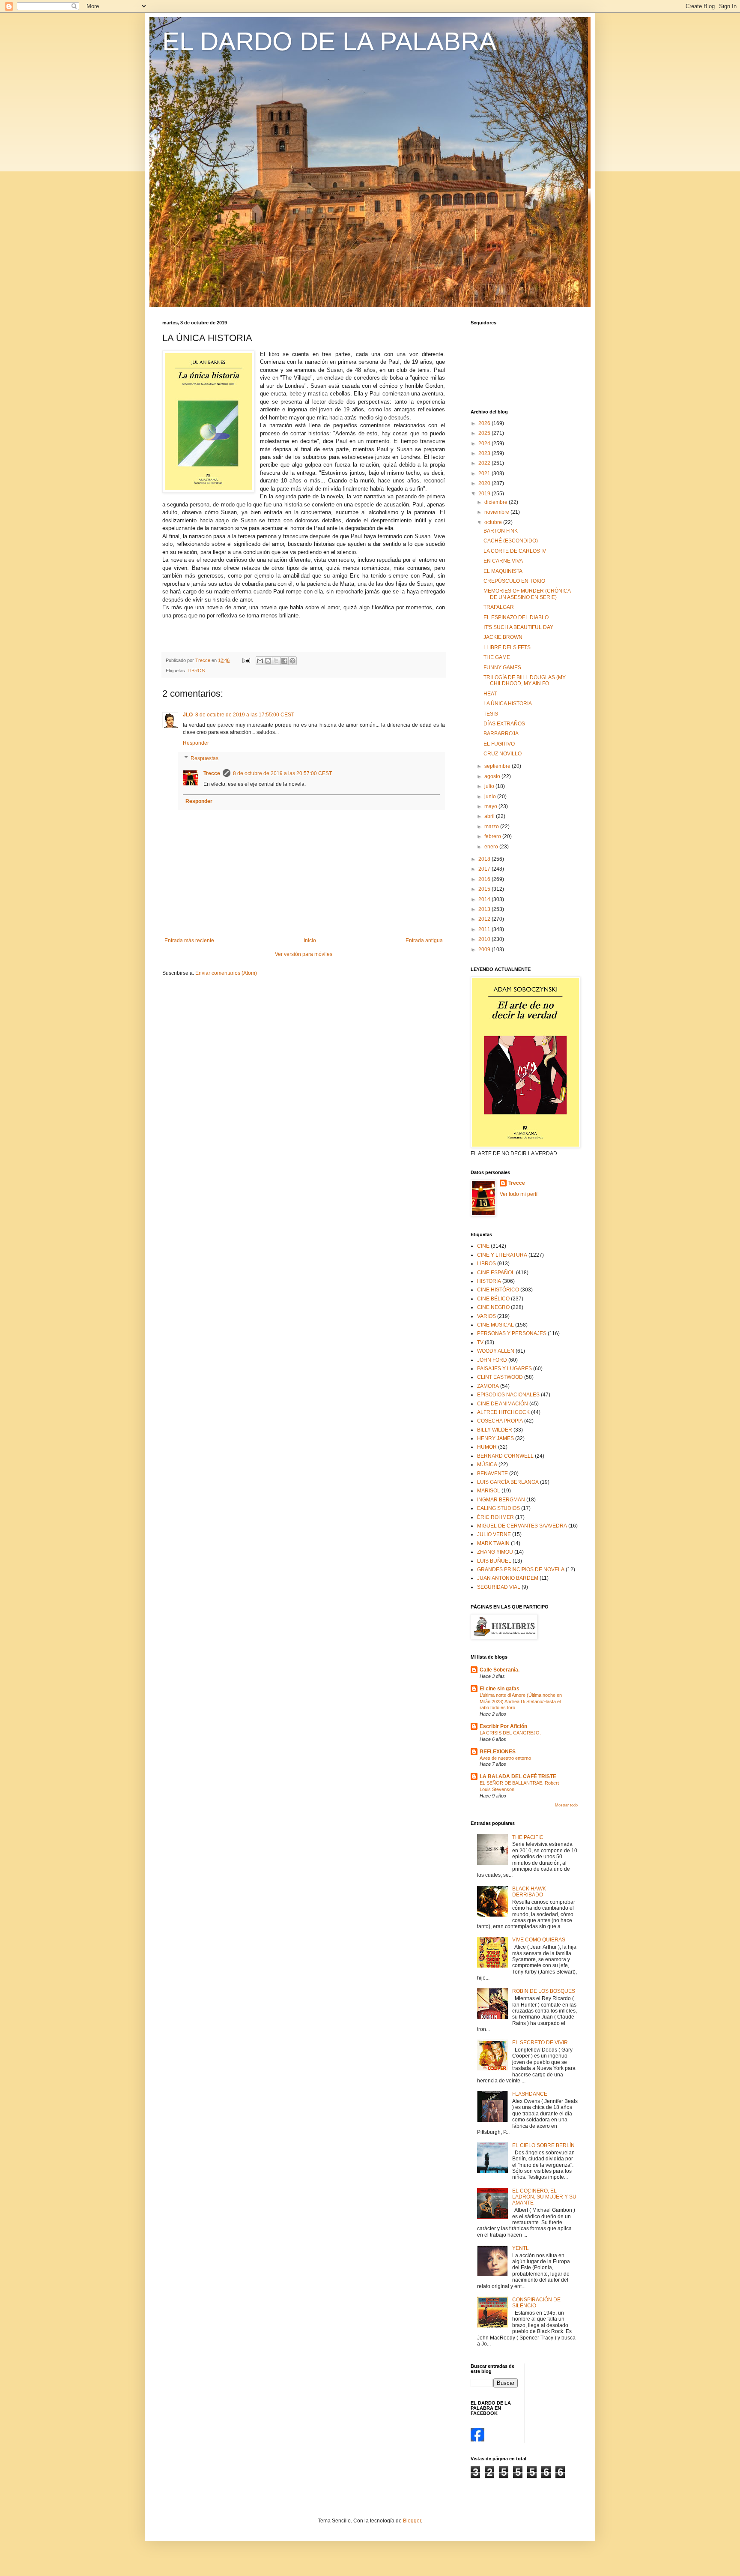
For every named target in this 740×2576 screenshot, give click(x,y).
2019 (485, 494)
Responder (196, 743)
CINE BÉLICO (493, 1299)
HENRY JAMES (495, 1438)
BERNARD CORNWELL (505, 1456)
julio (490, 786)
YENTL (521, 2248)
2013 (485, 909)
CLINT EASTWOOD (500, 1377)
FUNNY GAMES (502, 668)
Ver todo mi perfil (519, 1194)
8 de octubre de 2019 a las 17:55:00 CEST (245, 715)
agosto (493, 776)
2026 (485, 423)
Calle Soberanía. (500, 1670)
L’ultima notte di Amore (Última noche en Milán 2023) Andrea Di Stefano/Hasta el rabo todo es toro (521, 1701)
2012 (485, 919)
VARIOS (486, 1316)
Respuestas (204, 758)
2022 (485, 463)
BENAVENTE (492, 1474)
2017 (485, 869)
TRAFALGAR (499, 607)
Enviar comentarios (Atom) (226, 973)
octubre (494, 522)
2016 (485, 879)
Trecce (212, 773)
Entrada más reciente (189, 941)
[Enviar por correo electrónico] (260, 661)
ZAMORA (488, 1386)
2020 (485, 483)
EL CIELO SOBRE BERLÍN (543, 2145)
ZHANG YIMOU (495, 1552)
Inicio (310, 941)
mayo (491, 806)
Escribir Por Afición (503, 1726)
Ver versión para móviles (304, 954)
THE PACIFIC (528, 1837)
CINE (483, 1246)
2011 (485, 929)
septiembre (498, 766)
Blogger (412, 2521)
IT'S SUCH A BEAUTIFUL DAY (518, 627)
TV (480, 1342)
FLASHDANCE (530, 2094)
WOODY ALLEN (496, 1351)
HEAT (490, 694)
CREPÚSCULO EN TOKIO (514, 581)
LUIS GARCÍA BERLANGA (508, 1482)
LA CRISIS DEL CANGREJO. (510, 1733)
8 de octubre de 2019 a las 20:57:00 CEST (282, 773)
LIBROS (196, 671)
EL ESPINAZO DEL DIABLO (516, 617)
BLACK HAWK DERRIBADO (529, 1892)
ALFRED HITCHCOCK (503, 1412)
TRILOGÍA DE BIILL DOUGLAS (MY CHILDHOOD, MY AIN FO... (525, 680)
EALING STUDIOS (498, 1508)
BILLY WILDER (495, 1430)
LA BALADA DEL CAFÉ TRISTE (518, 1776)
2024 (485, 443)
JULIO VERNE (494, 1534)
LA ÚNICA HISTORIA (508, 704)
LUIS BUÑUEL (494, 1561)
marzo (492, 827)
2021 (485, 473)
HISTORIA (489, 1281)
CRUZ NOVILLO (503, 754)
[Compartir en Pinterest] (292, 661)
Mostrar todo (566, 1805)
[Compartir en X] (276, 661)
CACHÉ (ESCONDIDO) (511, 541)
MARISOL (489, 1491)
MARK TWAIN (493, 1543)
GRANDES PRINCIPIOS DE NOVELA (521, 1570)
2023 (485, 453)
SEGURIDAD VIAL (499, 1587)
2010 (485, 939)
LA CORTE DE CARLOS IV (515, 551)
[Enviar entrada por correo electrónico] (246, 660)
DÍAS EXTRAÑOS (504, 724)
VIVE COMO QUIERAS (539, 1940)
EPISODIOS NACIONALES (508, 1395)
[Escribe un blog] (268, 661)
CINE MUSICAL (495, 1325)
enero (492, 847)
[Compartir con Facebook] (284, 661)
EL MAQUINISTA (503, 571)
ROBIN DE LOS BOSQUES (544, 1991)
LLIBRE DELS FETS (507, 647)
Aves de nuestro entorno (505, 1758)
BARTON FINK (501, 531)
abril (490, 816)
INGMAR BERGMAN (501, 1500)
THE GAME (497, 657)
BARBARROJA (501, 734)
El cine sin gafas (500, 1689)
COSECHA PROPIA (500, 1421)
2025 (485, 433)
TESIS (491, 714)
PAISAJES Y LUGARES (504, 1369)
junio (491, 797)
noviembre (497, 512)
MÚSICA (487, 1465)
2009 (485, 950)
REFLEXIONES (498, 1752)
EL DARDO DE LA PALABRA (329, 41)
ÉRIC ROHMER (495, 1517)
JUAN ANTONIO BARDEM (508, 1578)
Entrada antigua (424, 941)
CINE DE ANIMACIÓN (503, 1404)
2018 (485, 859)
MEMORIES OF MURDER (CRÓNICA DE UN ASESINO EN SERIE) (527, 594)
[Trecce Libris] (477, 2440)
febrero (493, 836)
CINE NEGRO (493, 1307)
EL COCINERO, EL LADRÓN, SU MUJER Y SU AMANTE (544, 2197)
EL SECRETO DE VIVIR (540, 2043)
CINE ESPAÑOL (496, 1273)
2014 (485, 899)
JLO (188, 715)
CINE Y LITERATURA (502, 1255)
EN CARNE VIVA (503, 561)
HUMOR (487, 1447)
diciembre (497, 502)
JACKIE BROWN (503, 637)
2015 (485, 889)
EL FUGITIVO (499, 744)
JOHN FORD (492, 1360)
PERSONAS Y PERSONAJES (512, 1333)
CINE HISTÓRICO (498, 1290)
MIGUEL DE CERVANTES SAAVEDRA (522, 1526)
